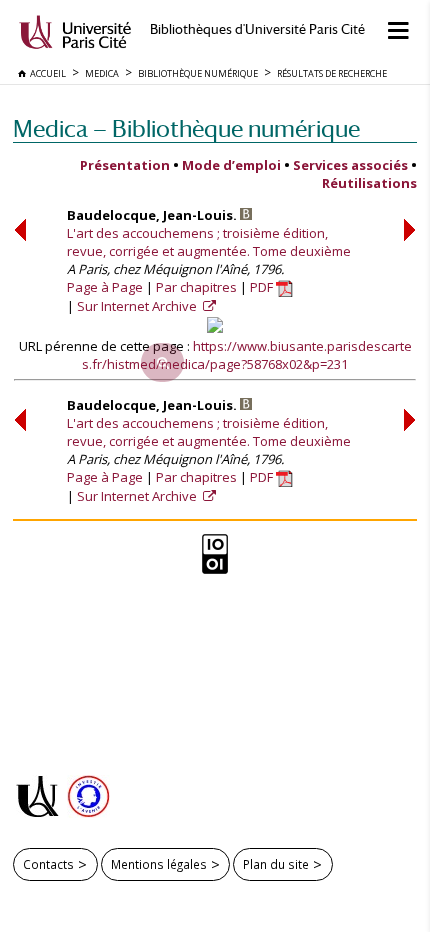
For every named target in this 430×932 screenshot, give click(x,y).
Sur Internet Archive (138, 306)
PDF (263, 287)
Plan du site (276, 864)
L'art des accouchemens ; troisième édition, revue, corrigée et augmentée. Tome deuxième (209, 242)
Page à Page (105, 287)
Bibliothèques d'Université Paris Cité (257, 29)
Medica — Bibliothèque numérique (186, 128)
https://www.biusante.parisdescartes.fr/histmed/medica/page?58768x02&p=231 (247, 355)
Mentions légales (159, 864)
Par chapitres (196, 287)
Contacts (48, 864)
